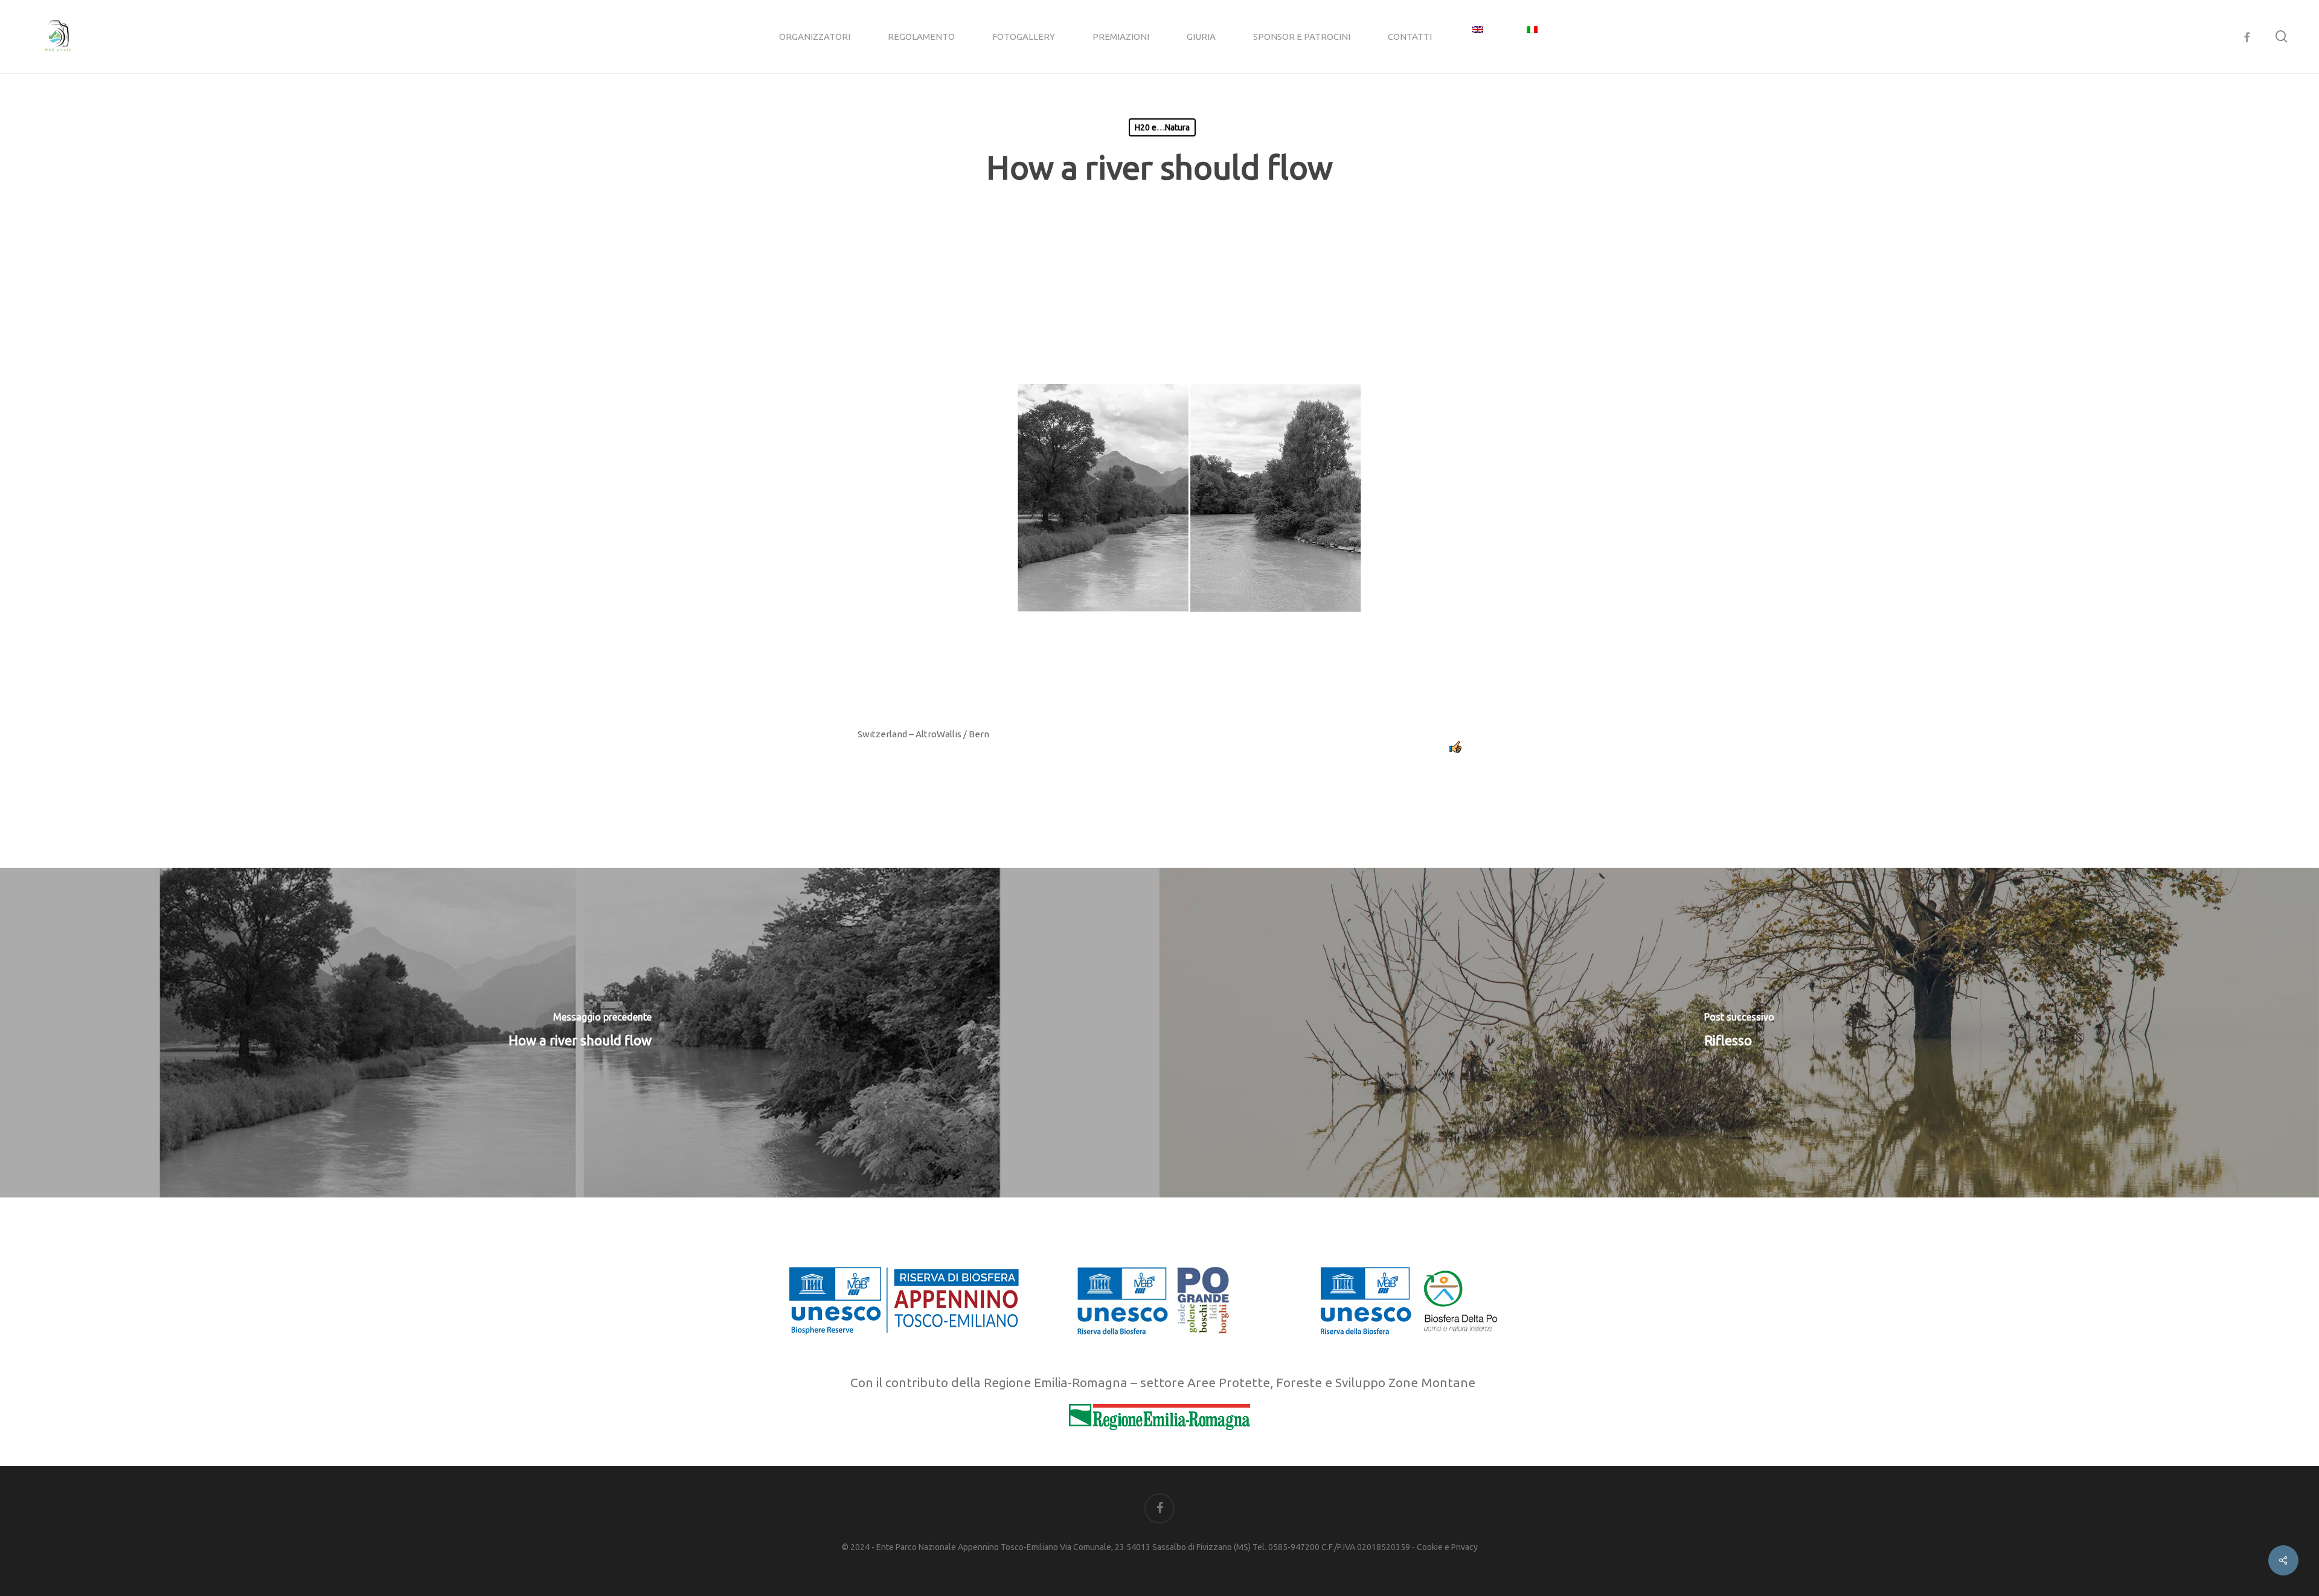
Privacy (1464, 1547)
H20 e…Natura (1162, 127)
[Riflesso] (1739, 1033)
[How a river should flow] (580, 1033)
